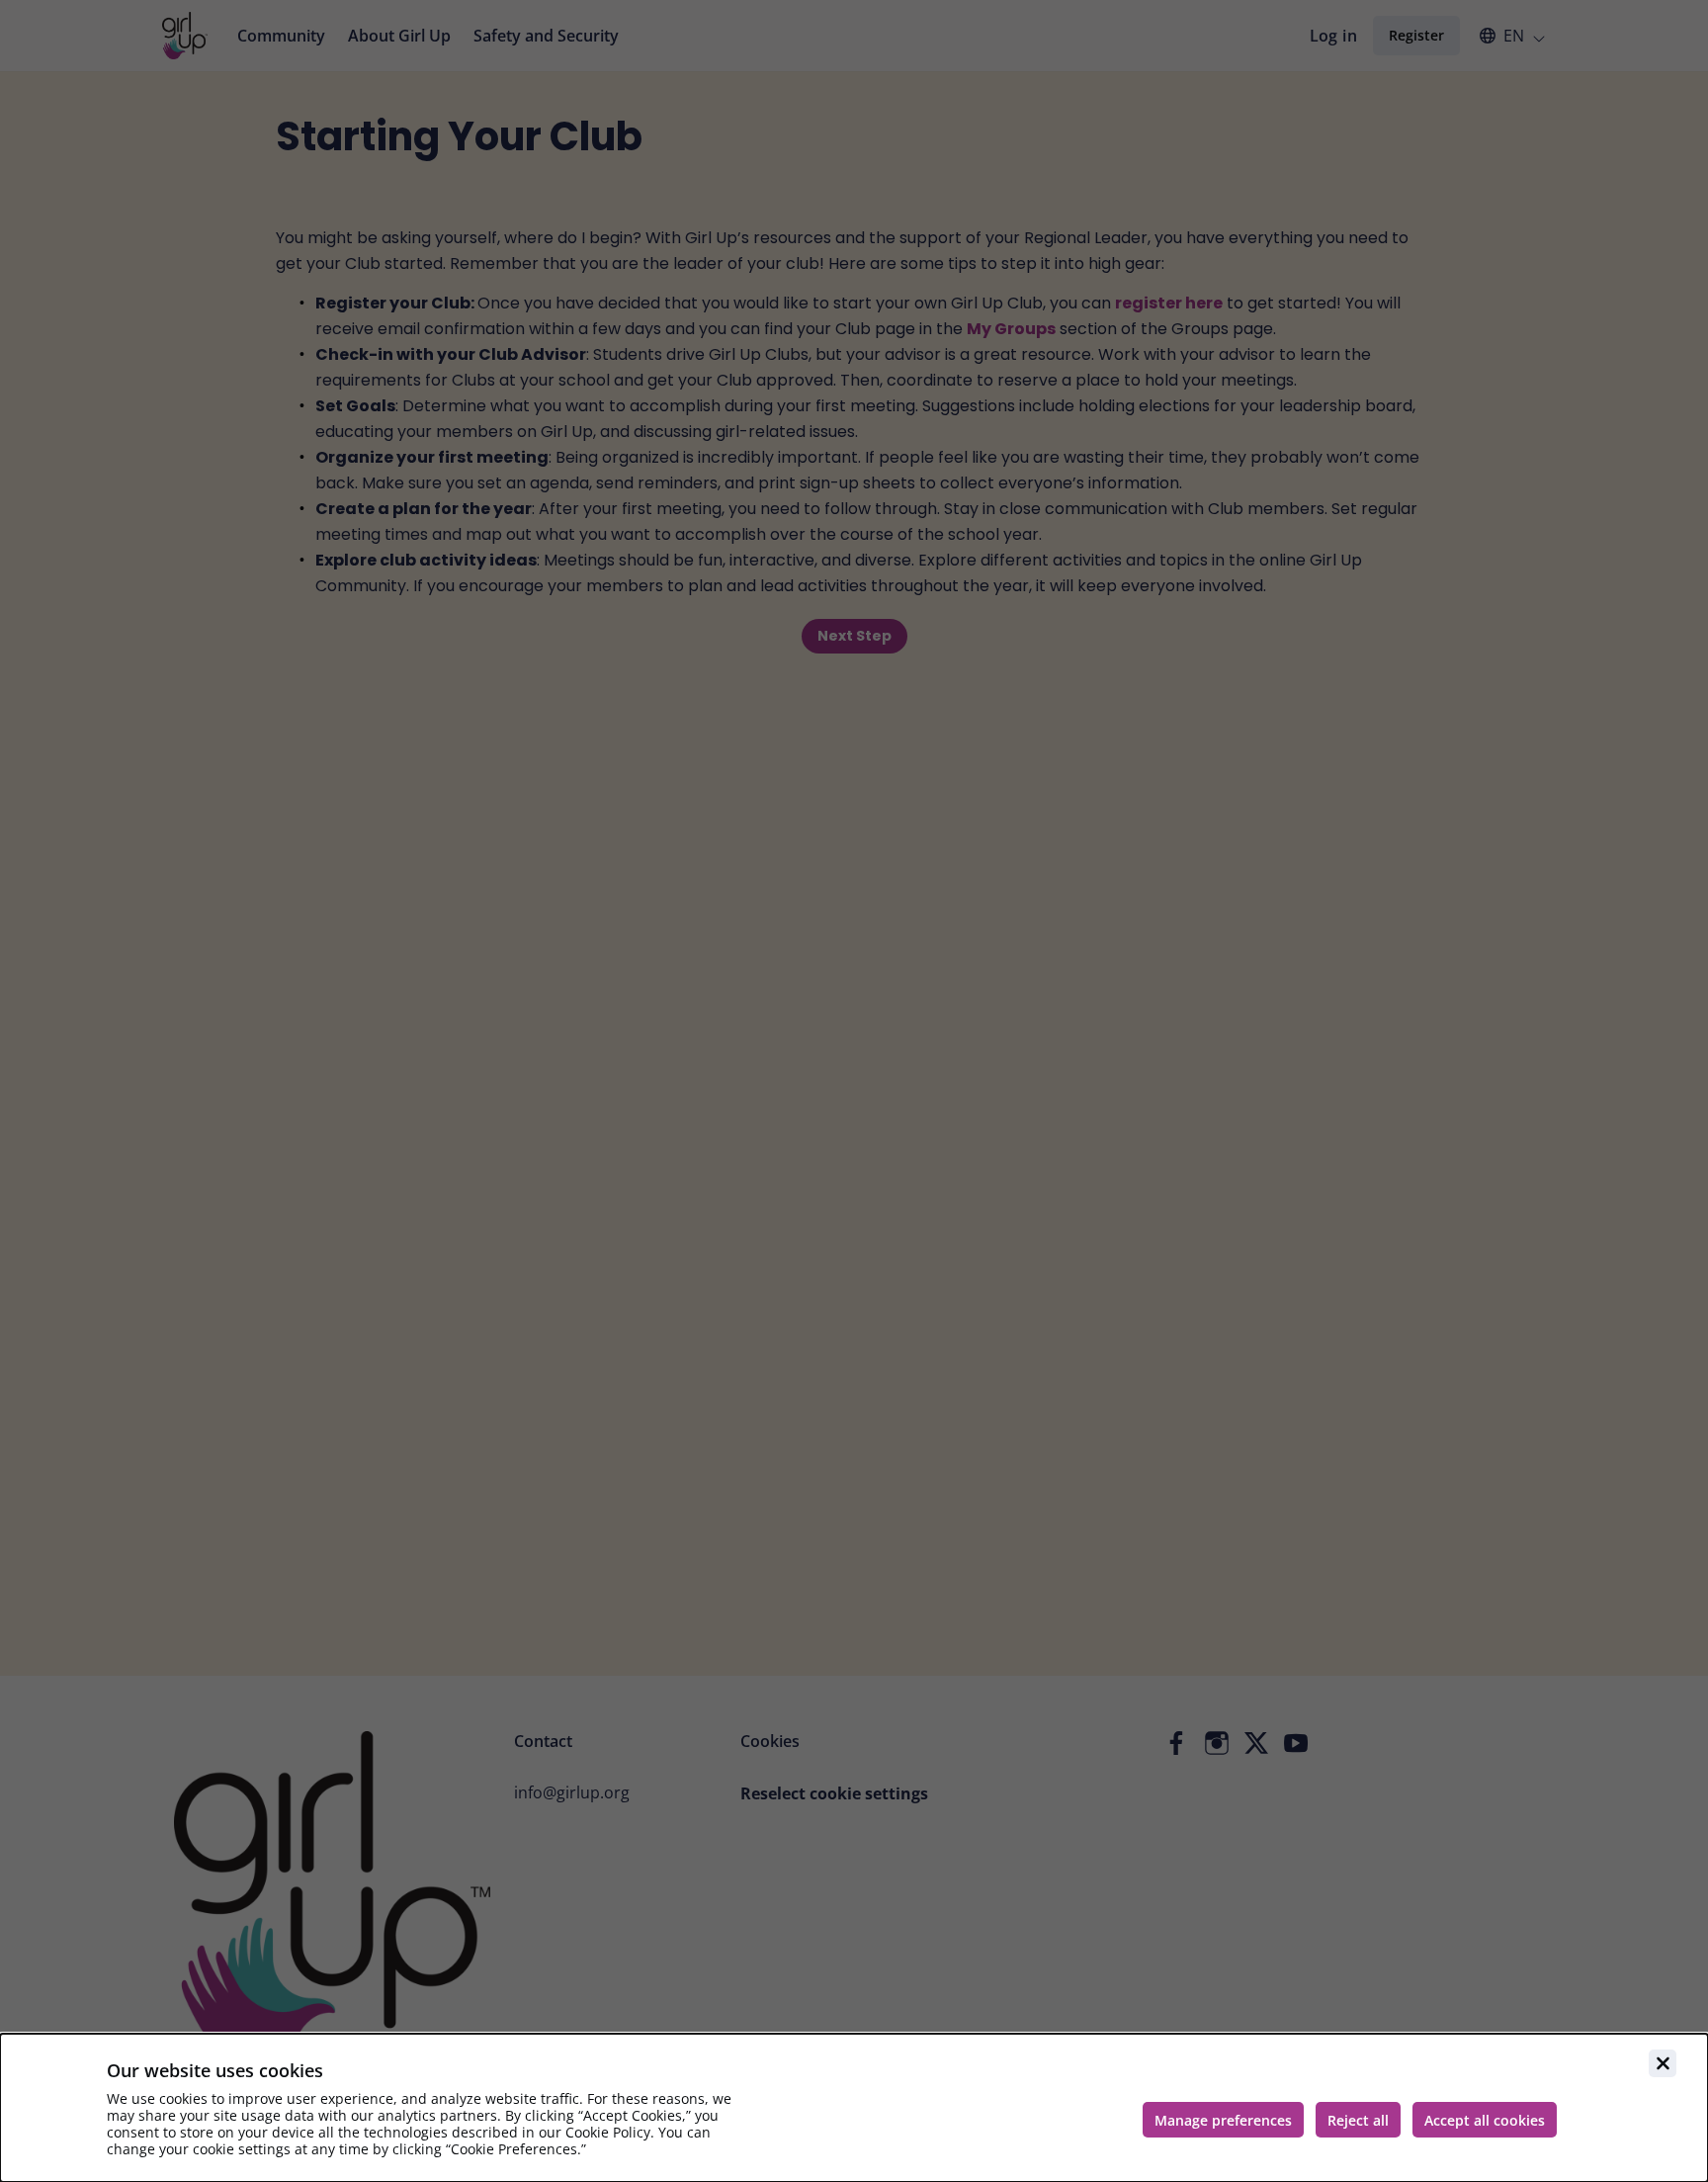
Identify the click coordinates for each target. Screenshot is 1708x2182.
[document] (854, 2108)
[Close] (1663, 2063)
